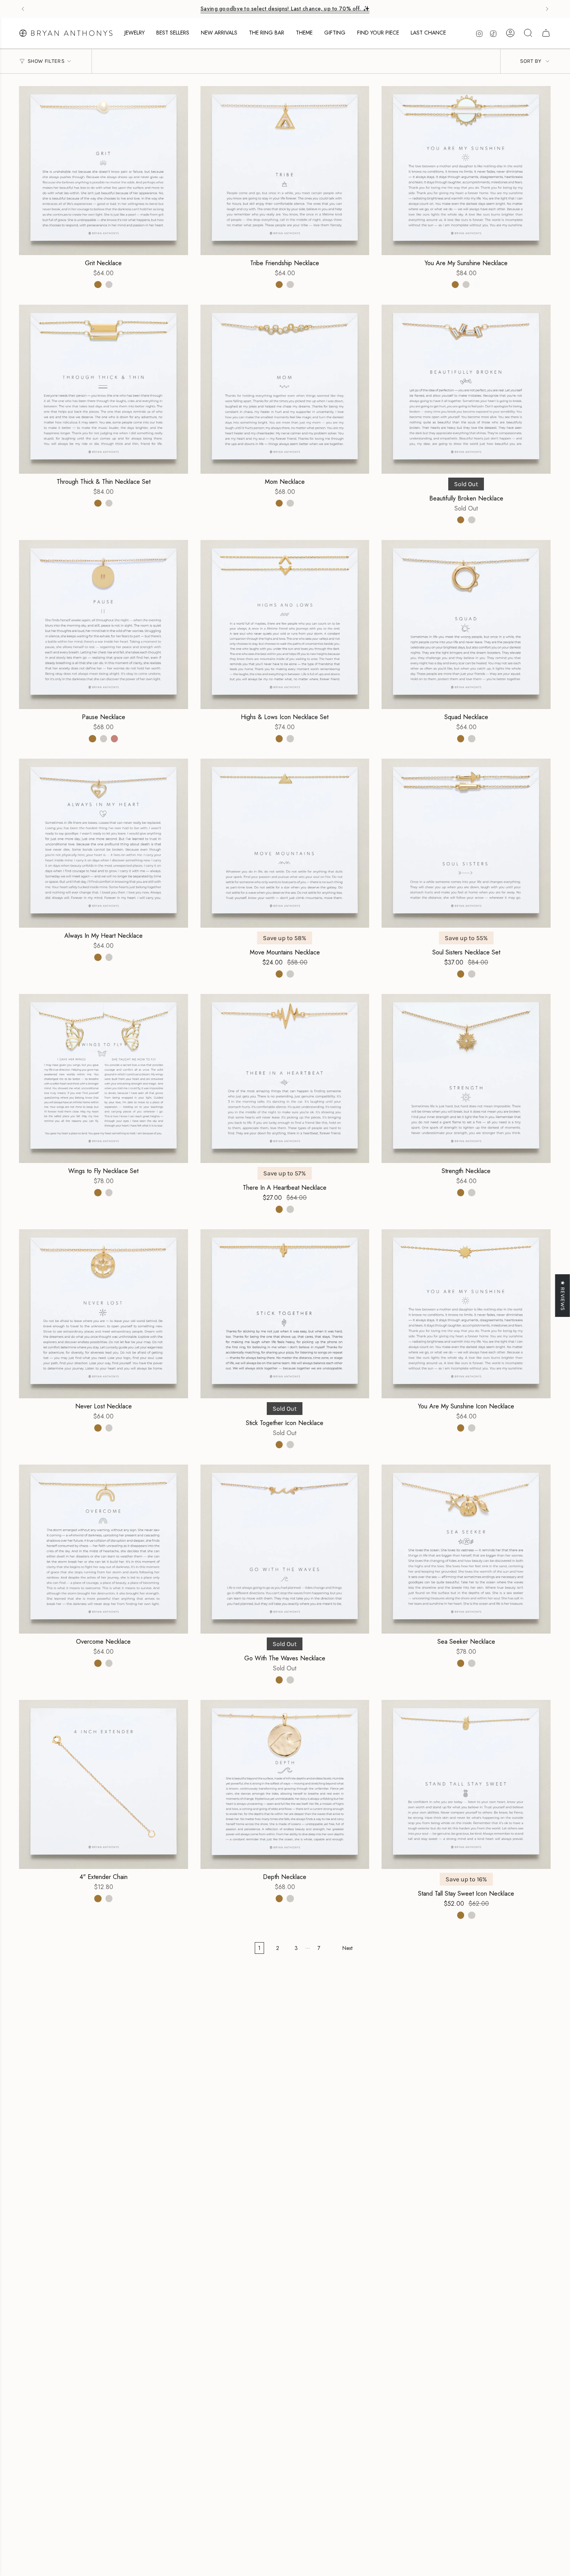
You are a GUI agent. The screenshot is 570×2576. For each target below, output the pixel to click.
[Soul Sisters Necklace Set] (466, 843)
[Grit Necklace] (104, 171)
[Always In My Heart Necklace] (104, 843)
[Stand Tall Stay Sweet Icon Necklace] (466, 1784)
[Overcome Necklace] (104, 1549)
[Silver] (109, 285)
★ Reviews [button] (563, 1295)
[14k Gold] (98, 285)
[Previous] (23, 9)
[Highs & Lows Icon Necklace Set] (285, 625)
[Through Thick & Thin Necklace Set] (104, 389)
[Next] (547, 9)
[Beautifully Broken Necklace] (466, 389)
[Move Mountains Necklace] (285, 843)
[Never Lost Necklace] (104, 1314)
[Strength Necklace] (466, 1078)
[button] (135, 33)
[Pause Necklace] (104, 625)
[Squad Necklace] (466, 625)
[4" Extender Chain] (104, 1784)
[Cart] (546, 33)
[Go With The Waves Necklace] (285, 1549)
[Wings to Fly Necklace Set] (104, 1078)
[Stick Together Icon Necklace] (285, 1314)
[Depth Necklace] (285, 1784)
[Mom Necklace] (285, 389)
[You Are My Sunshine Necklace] (466, 171)
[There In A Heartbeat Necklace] (285, 1078)
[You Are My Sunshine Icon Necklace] (466, 1314)
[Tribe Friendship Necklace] (285, 171)
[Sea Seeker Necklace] (466, 1549)
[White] (477, 285)
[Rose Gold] (114, 738)
